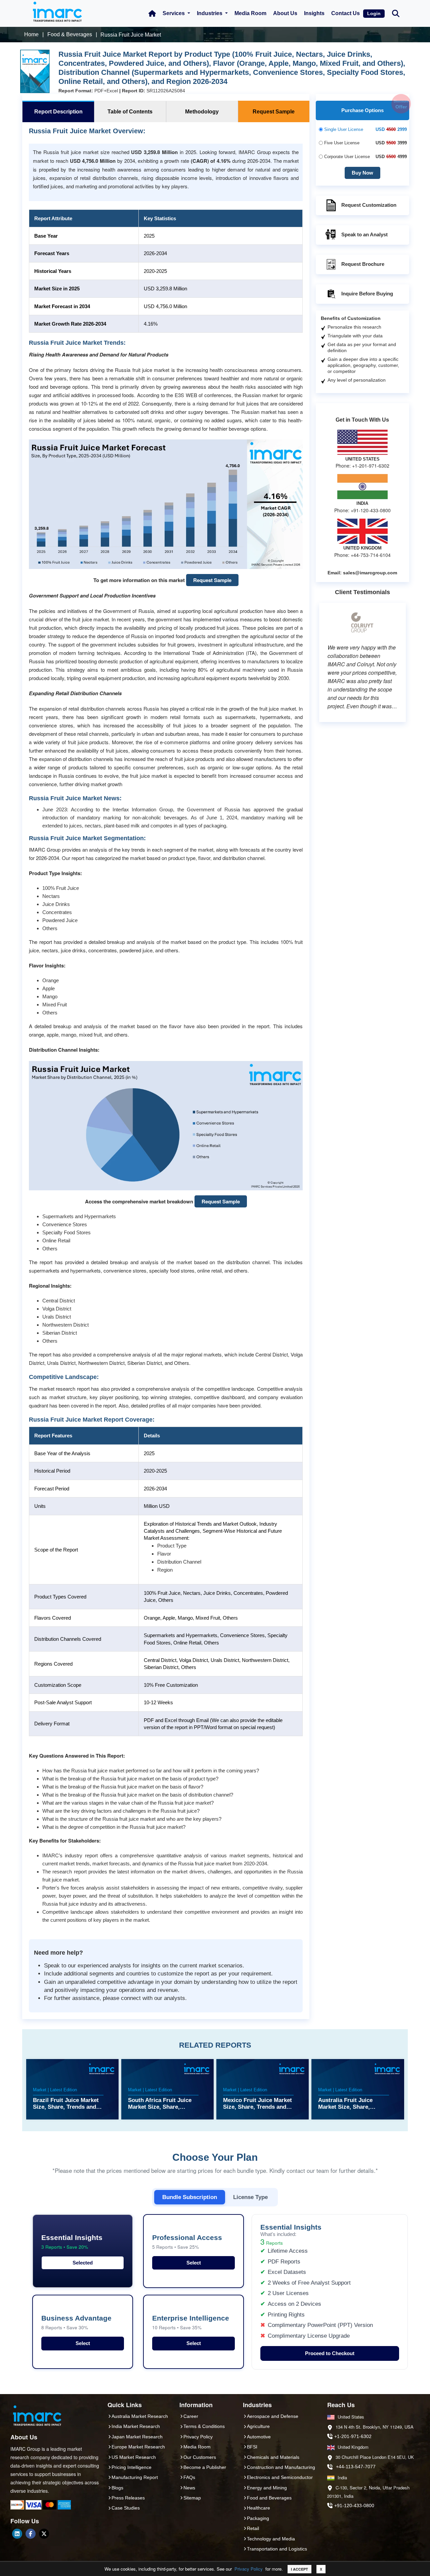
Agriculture (258, 2426)
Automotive (259, 2437)
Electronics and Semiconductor (280, 2477)
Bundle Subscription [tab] (190, 2197)
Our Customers (200, 2457)
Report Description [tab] (58, 112)
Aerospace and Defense (273, 2416)
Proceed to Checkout (330, 2353)
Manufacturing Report (135, 2477)
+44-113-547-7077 (356, 2467)
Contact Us (346, 13)
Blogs (117, 2488)
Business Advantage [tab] (76, 2322)
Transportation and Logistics (277, 2549)
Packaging (258, 2518)
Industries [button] (210, 13)
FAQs (189, 2477)
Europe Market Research (138, 2447)
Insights (314, 13)
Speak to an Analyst (364, 234)
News (189, 2488)
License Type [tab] (250, 2197)
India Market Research (136, 2426)
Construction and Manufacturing (281, 2467)
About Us (285, 13)
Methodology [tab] (202, 112)
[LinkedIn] (17, 2534)
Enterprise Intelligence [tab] (191, 2322)
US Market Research (134, 2457)
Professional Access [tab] (187, 2242)
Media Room (250, 13)
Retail (253, 2528)
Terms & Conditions (204, 2426)
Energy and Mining (267, 2488)
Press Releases (128, 2498)
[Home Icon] (152, 13)
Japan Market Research (137, 2437)
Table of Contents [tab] (130, 112)
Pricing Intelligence (132, 2467)
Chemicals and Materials (273, 2457)
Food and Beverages (269, 2498)
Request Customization (369, 205)
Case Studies (126, 2508)
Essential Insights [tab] (72, 2242)
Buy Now (362, 173)
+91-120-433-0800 (354, 2506)
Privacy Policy (249, 2569)
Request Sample (212, 580)
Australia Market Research (140, 2416)
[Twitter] (44, 2534)
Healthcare (259, 2508)
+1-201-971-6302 (353, 2436)
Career (191, 2416)
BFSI (252, 2447)
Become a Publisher (205, 2467)
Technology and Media (271, 2539)
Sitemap (192, 2498)
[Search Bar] (396, 13)
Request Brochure (363, 264)
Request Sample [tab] (274, 112)
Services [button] (174, 13)
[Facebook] (31, 2534)
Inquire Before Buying (367, 294)
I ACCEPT (299, 2569)
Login (374, 13)
